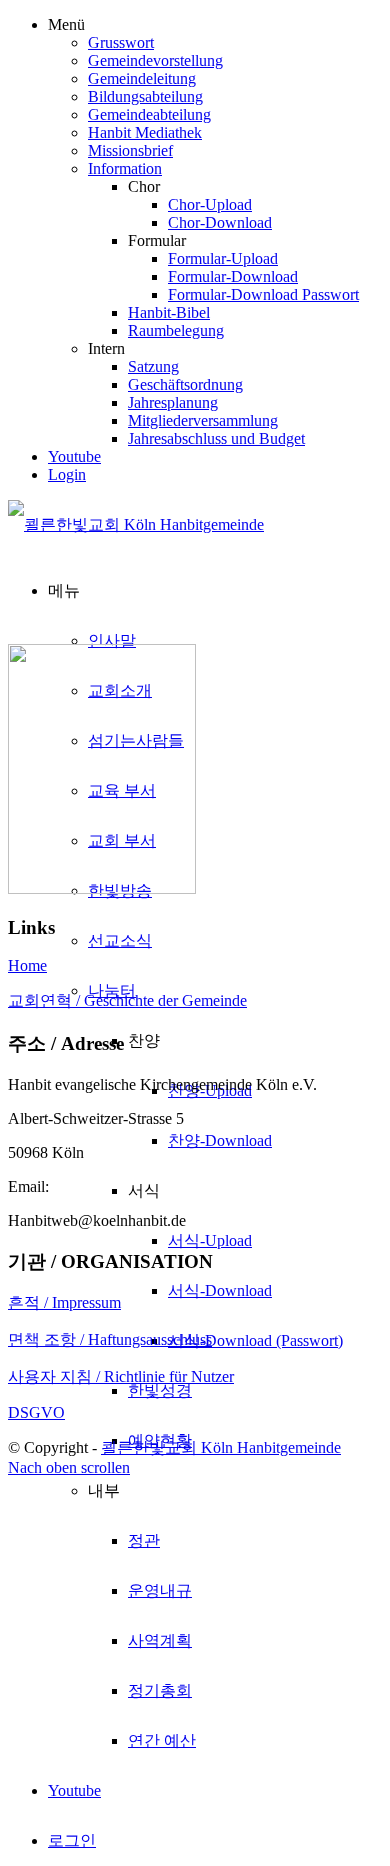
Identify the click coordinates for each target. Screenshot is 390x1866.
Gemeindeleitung (142, 78)
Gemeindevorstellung (155, 60)
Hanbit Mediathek (145, 132)
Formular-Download (233, 276)
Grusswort (121, 42)
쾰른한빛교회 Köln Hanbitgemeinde (221, 1447)
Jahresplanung (173, 402)
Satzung (153, 366)
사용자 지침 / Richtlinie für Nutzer (121, 1376)
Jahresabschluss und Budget (216, 438)
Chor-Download (220, 222)
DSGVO (36, 1412)
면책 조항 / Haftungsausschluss (110, 1339)
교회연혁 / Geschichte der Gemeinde (127, 1000)
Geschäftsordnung (185, 384)
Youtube (74, 456)
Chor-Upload (210, 204)
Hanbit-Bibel (169, 312)
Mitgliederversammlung (203, 420)
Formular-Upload (223, 258)
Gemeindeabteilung (149, 114)
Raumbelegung (176, 330)
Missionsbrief (130, 150)
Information (125, 168)
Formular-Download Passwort (263, 294)
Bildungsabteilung (145, 96)
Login (67, 474)
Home (27, 965)
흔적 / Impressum (64, 1302)
